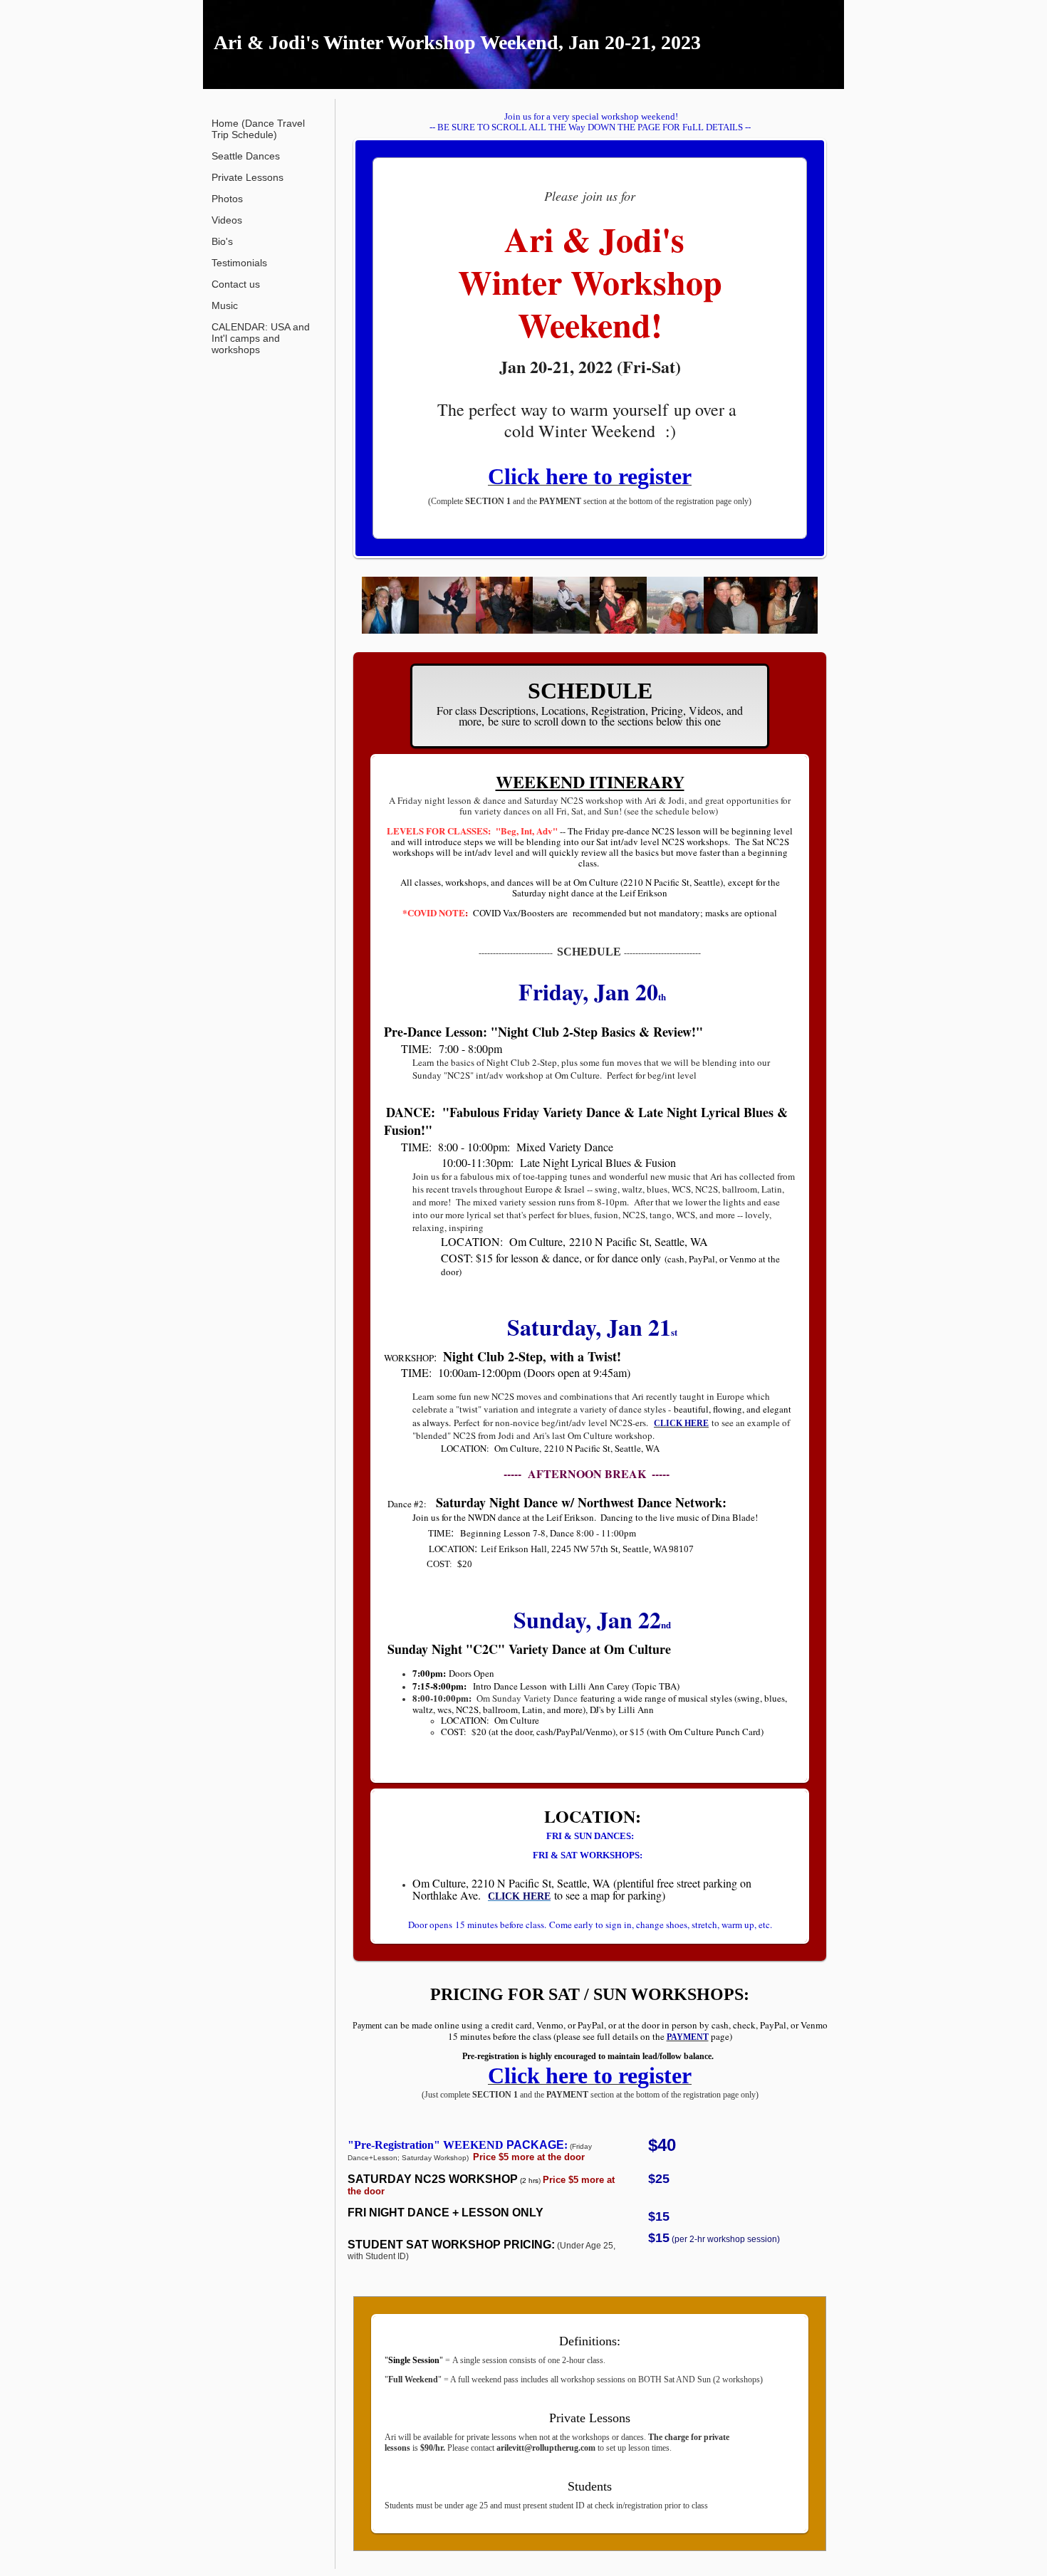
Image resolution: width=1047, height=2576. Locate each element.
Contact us (236, 284)
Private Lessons (248, 177)
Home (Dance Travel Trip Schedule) (258, 129)
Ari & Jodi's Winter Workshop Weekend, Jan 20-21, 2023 (457, 42)
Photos (227, 199)
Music (225, 305)
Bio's (222, 241)
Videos (227, 220)
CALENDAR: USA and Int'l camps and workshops (261, 338)
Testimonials (239, 263)
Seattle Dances (246, 156)
